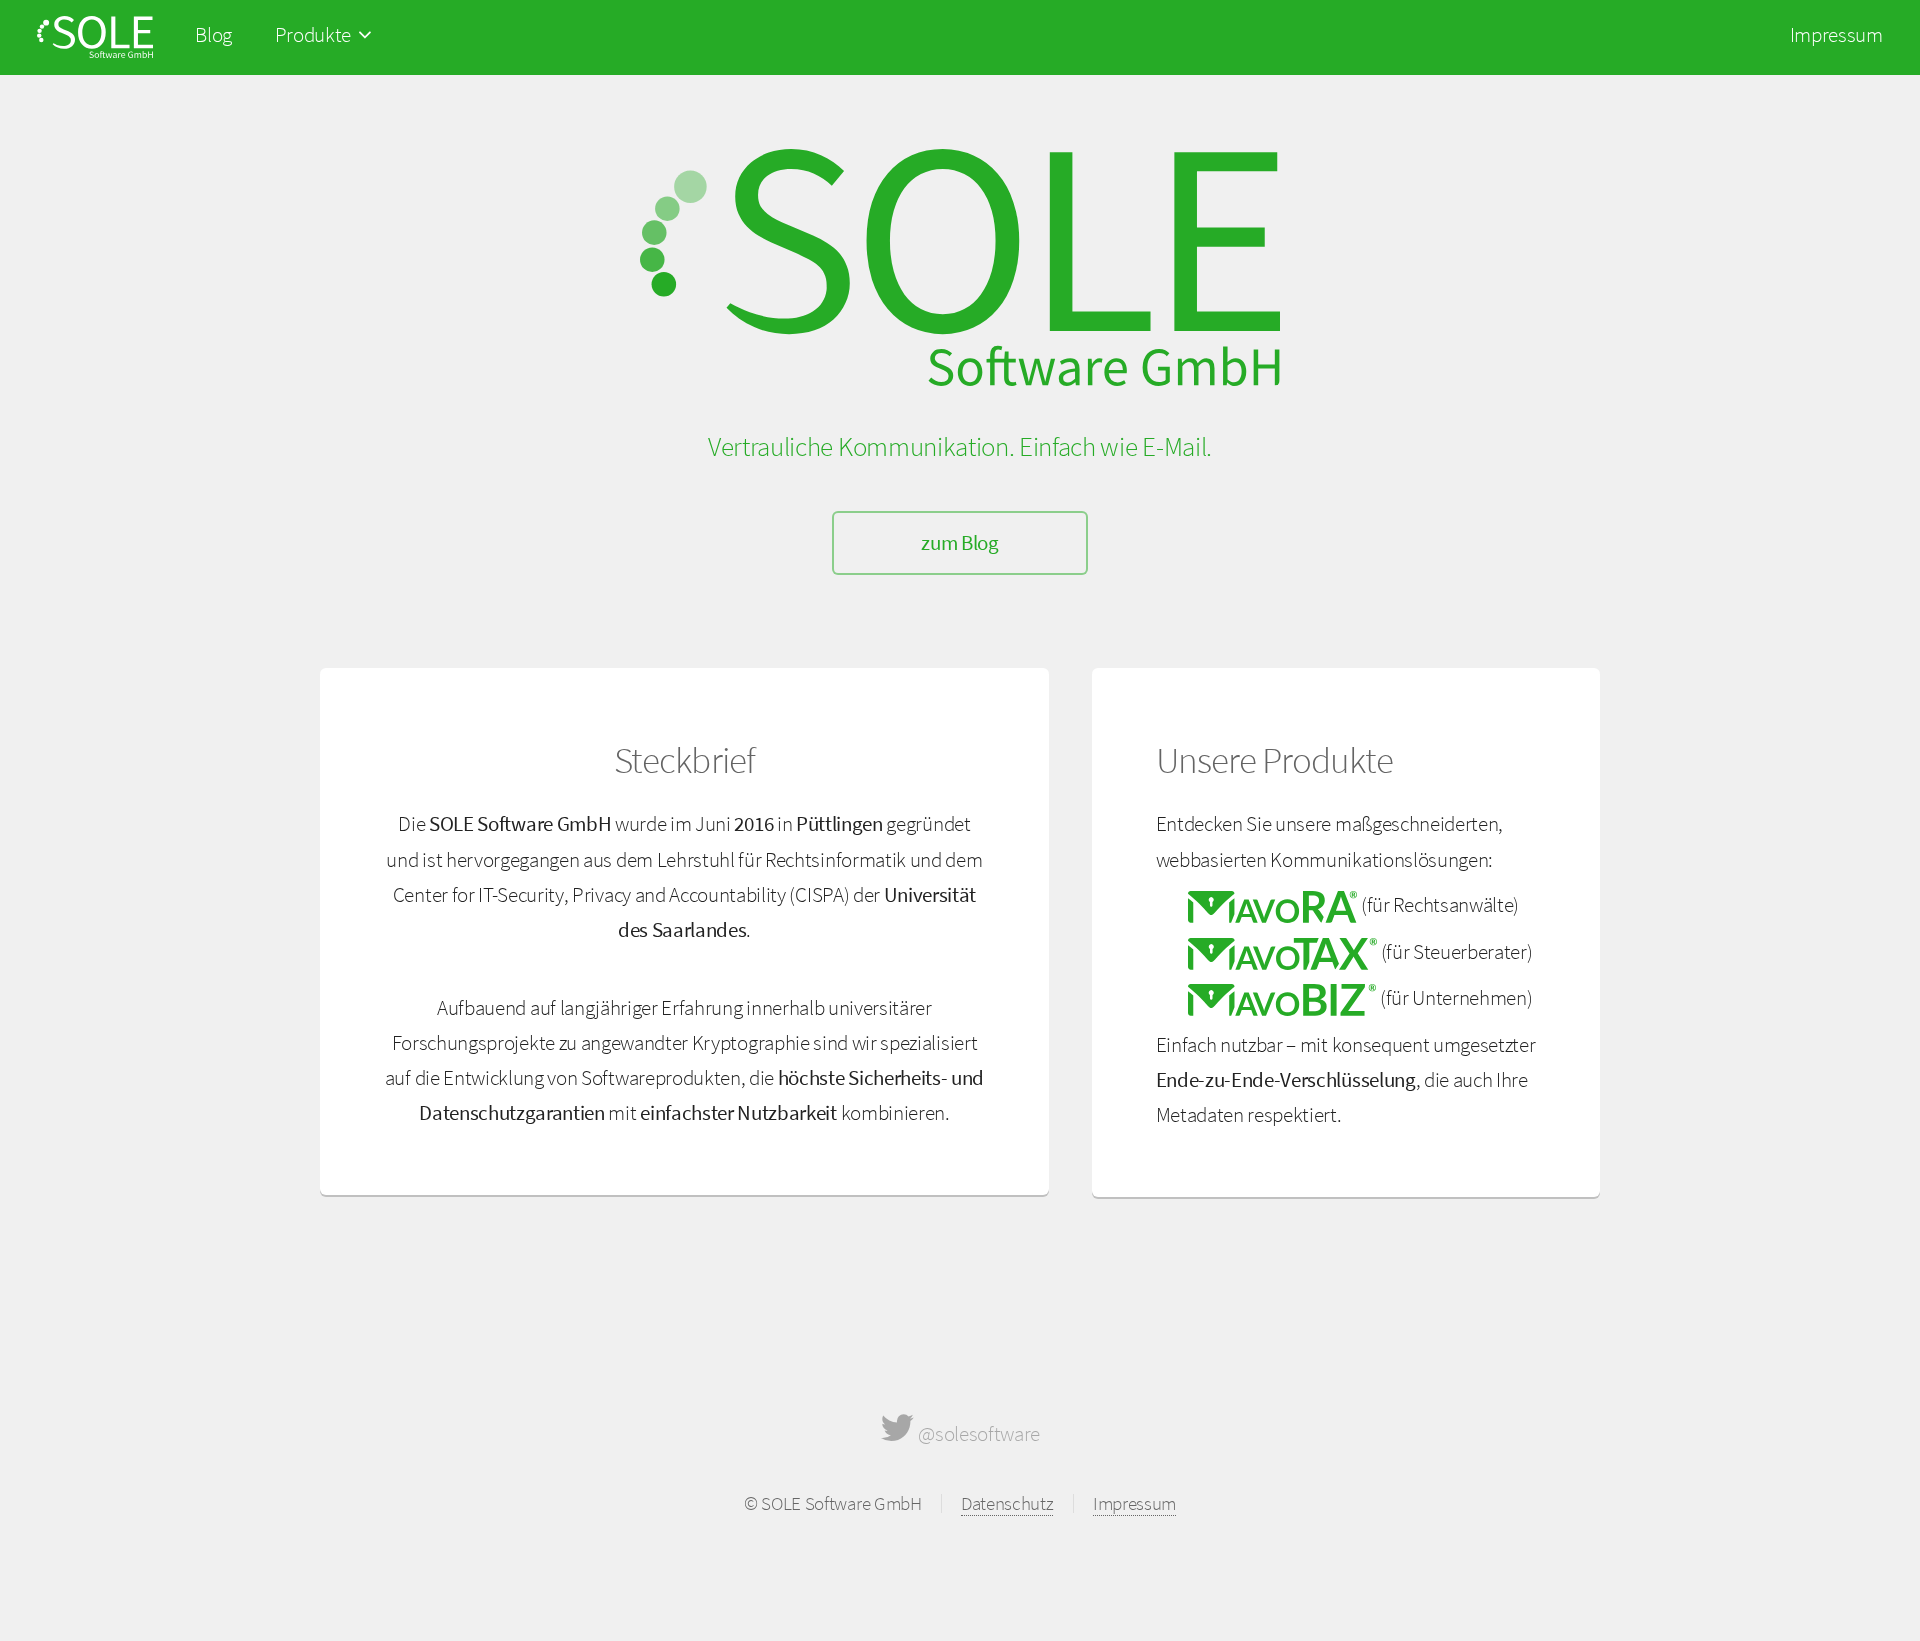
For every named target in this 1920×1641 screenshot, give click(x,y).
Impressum (1836, 34)
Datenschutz (1007, 1503)
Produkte (317, 34)
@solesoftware (977, 1433)
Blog (213, 34)
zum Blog (959, 542)
